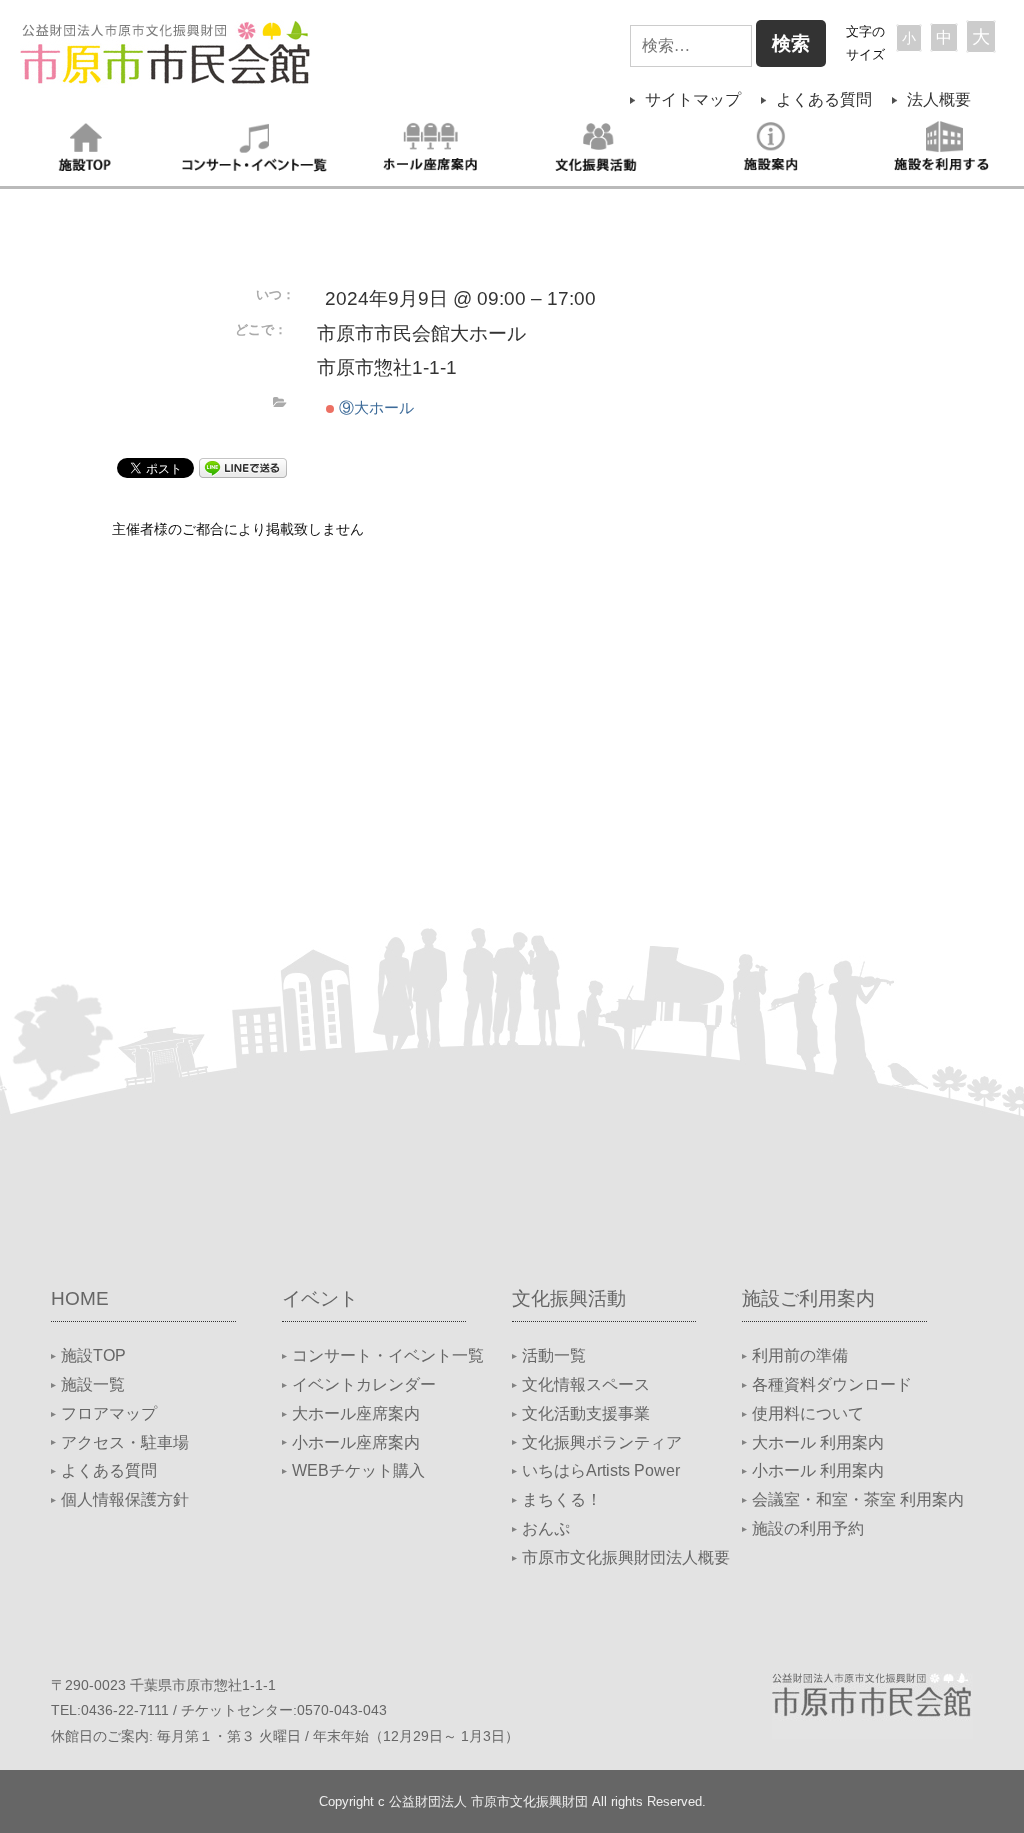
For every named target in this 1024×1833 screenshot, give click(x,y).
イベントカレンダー (364, 1384)
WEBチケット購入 (358, 1470)
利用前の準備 (800, 1355)
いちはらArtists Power (601, 1470)
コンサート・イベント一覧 (388, 1355)
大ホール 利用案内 (818, 1442)
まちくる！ (562, 1499)
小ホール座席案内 (356, 1442)
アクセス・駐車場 (125, 1442)
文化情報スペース (586, 1384)
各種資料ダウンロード (832, 1384)
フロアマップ (109, 1413)
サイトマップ (693, 99)
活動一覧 (554, 1355)
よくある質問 (824, 99)
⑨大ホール (374, 407)
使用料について (808, 1413)
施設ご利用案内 (808, 1298)
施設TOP (93, 1355)
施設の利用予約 (808, 1528)
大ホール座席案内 (356, 1413)
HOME (80, 1298)
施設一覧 (93, 1384)
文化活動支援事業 (586, 1413)
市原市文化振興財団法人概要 (626, 1557)
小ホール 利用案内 (818, 1470)
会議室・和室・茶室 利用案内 (858, 1499)
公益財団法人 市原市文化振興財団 (488, 1801)
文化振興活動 (569, 1298)
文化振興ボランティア (602, 1442)
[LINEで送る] (243, 466)
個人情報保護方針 (125, 1499)
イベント (320, 1298)
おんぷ (546, 1528)
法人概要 (939, 99)
